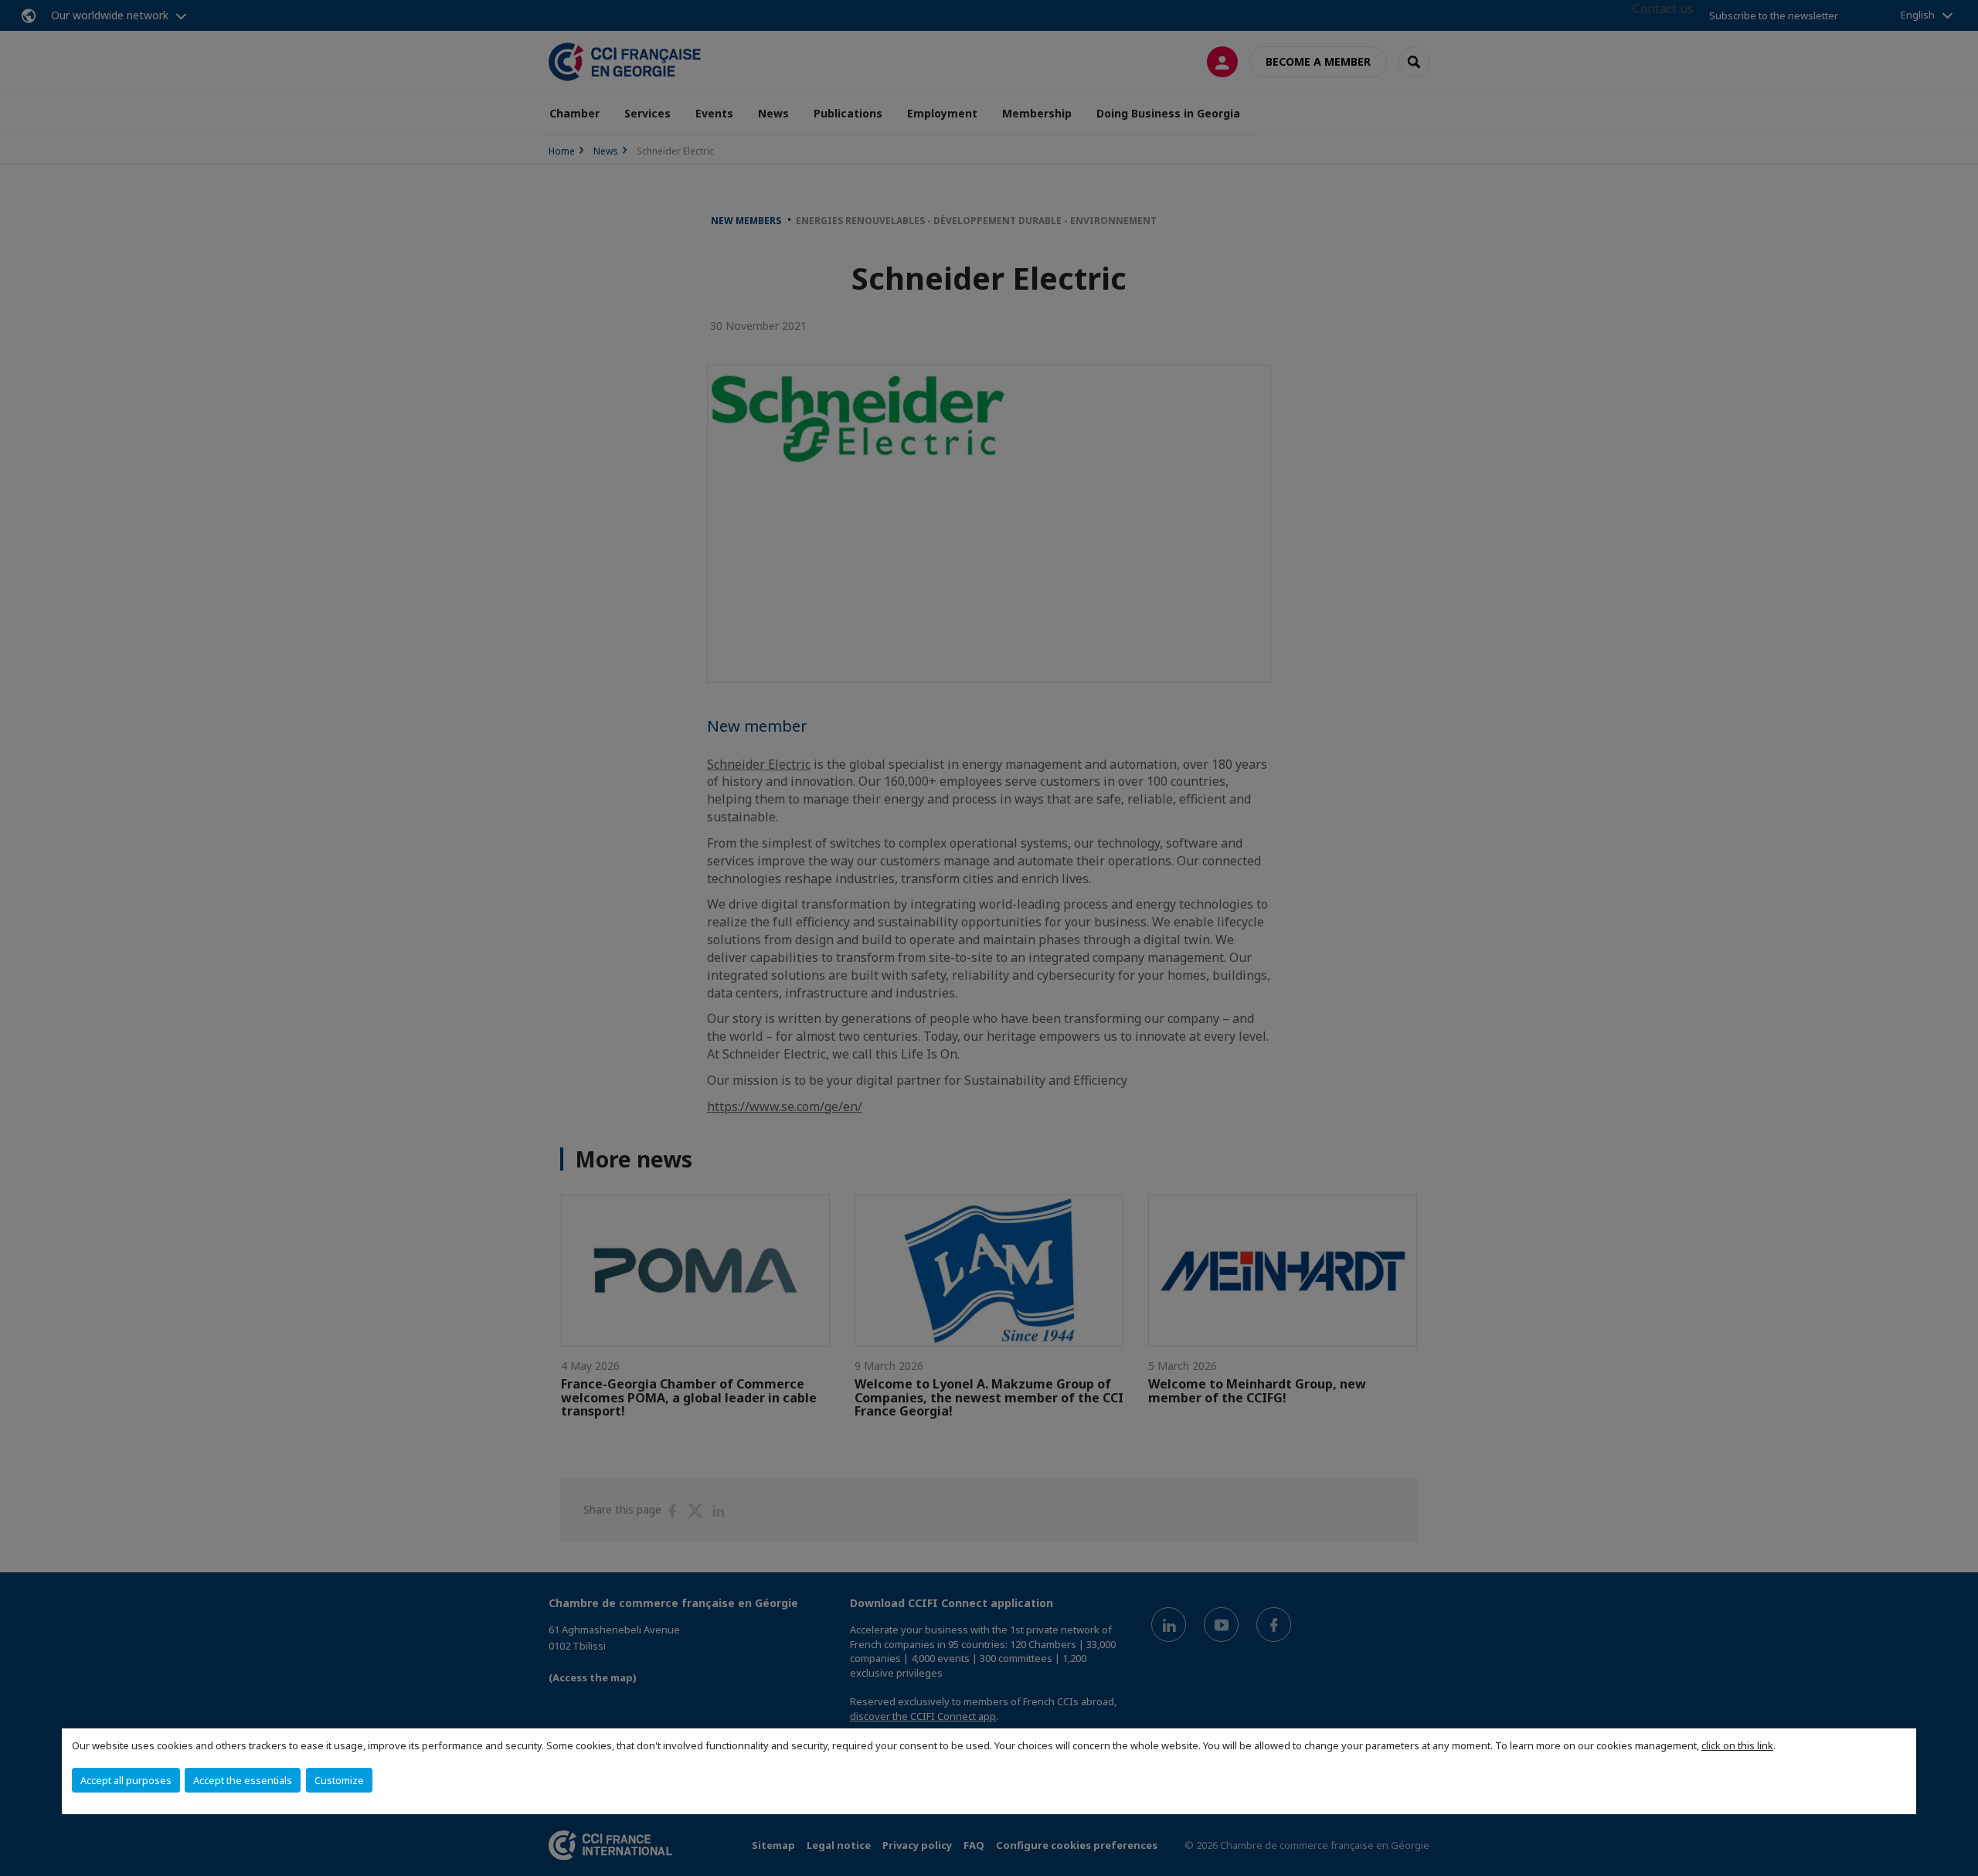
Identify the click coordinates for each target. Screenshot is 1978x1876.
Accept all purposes (126, 1780)
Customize (339, 1780)
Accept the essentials (243, 1780)
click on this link (1737, 1745)
